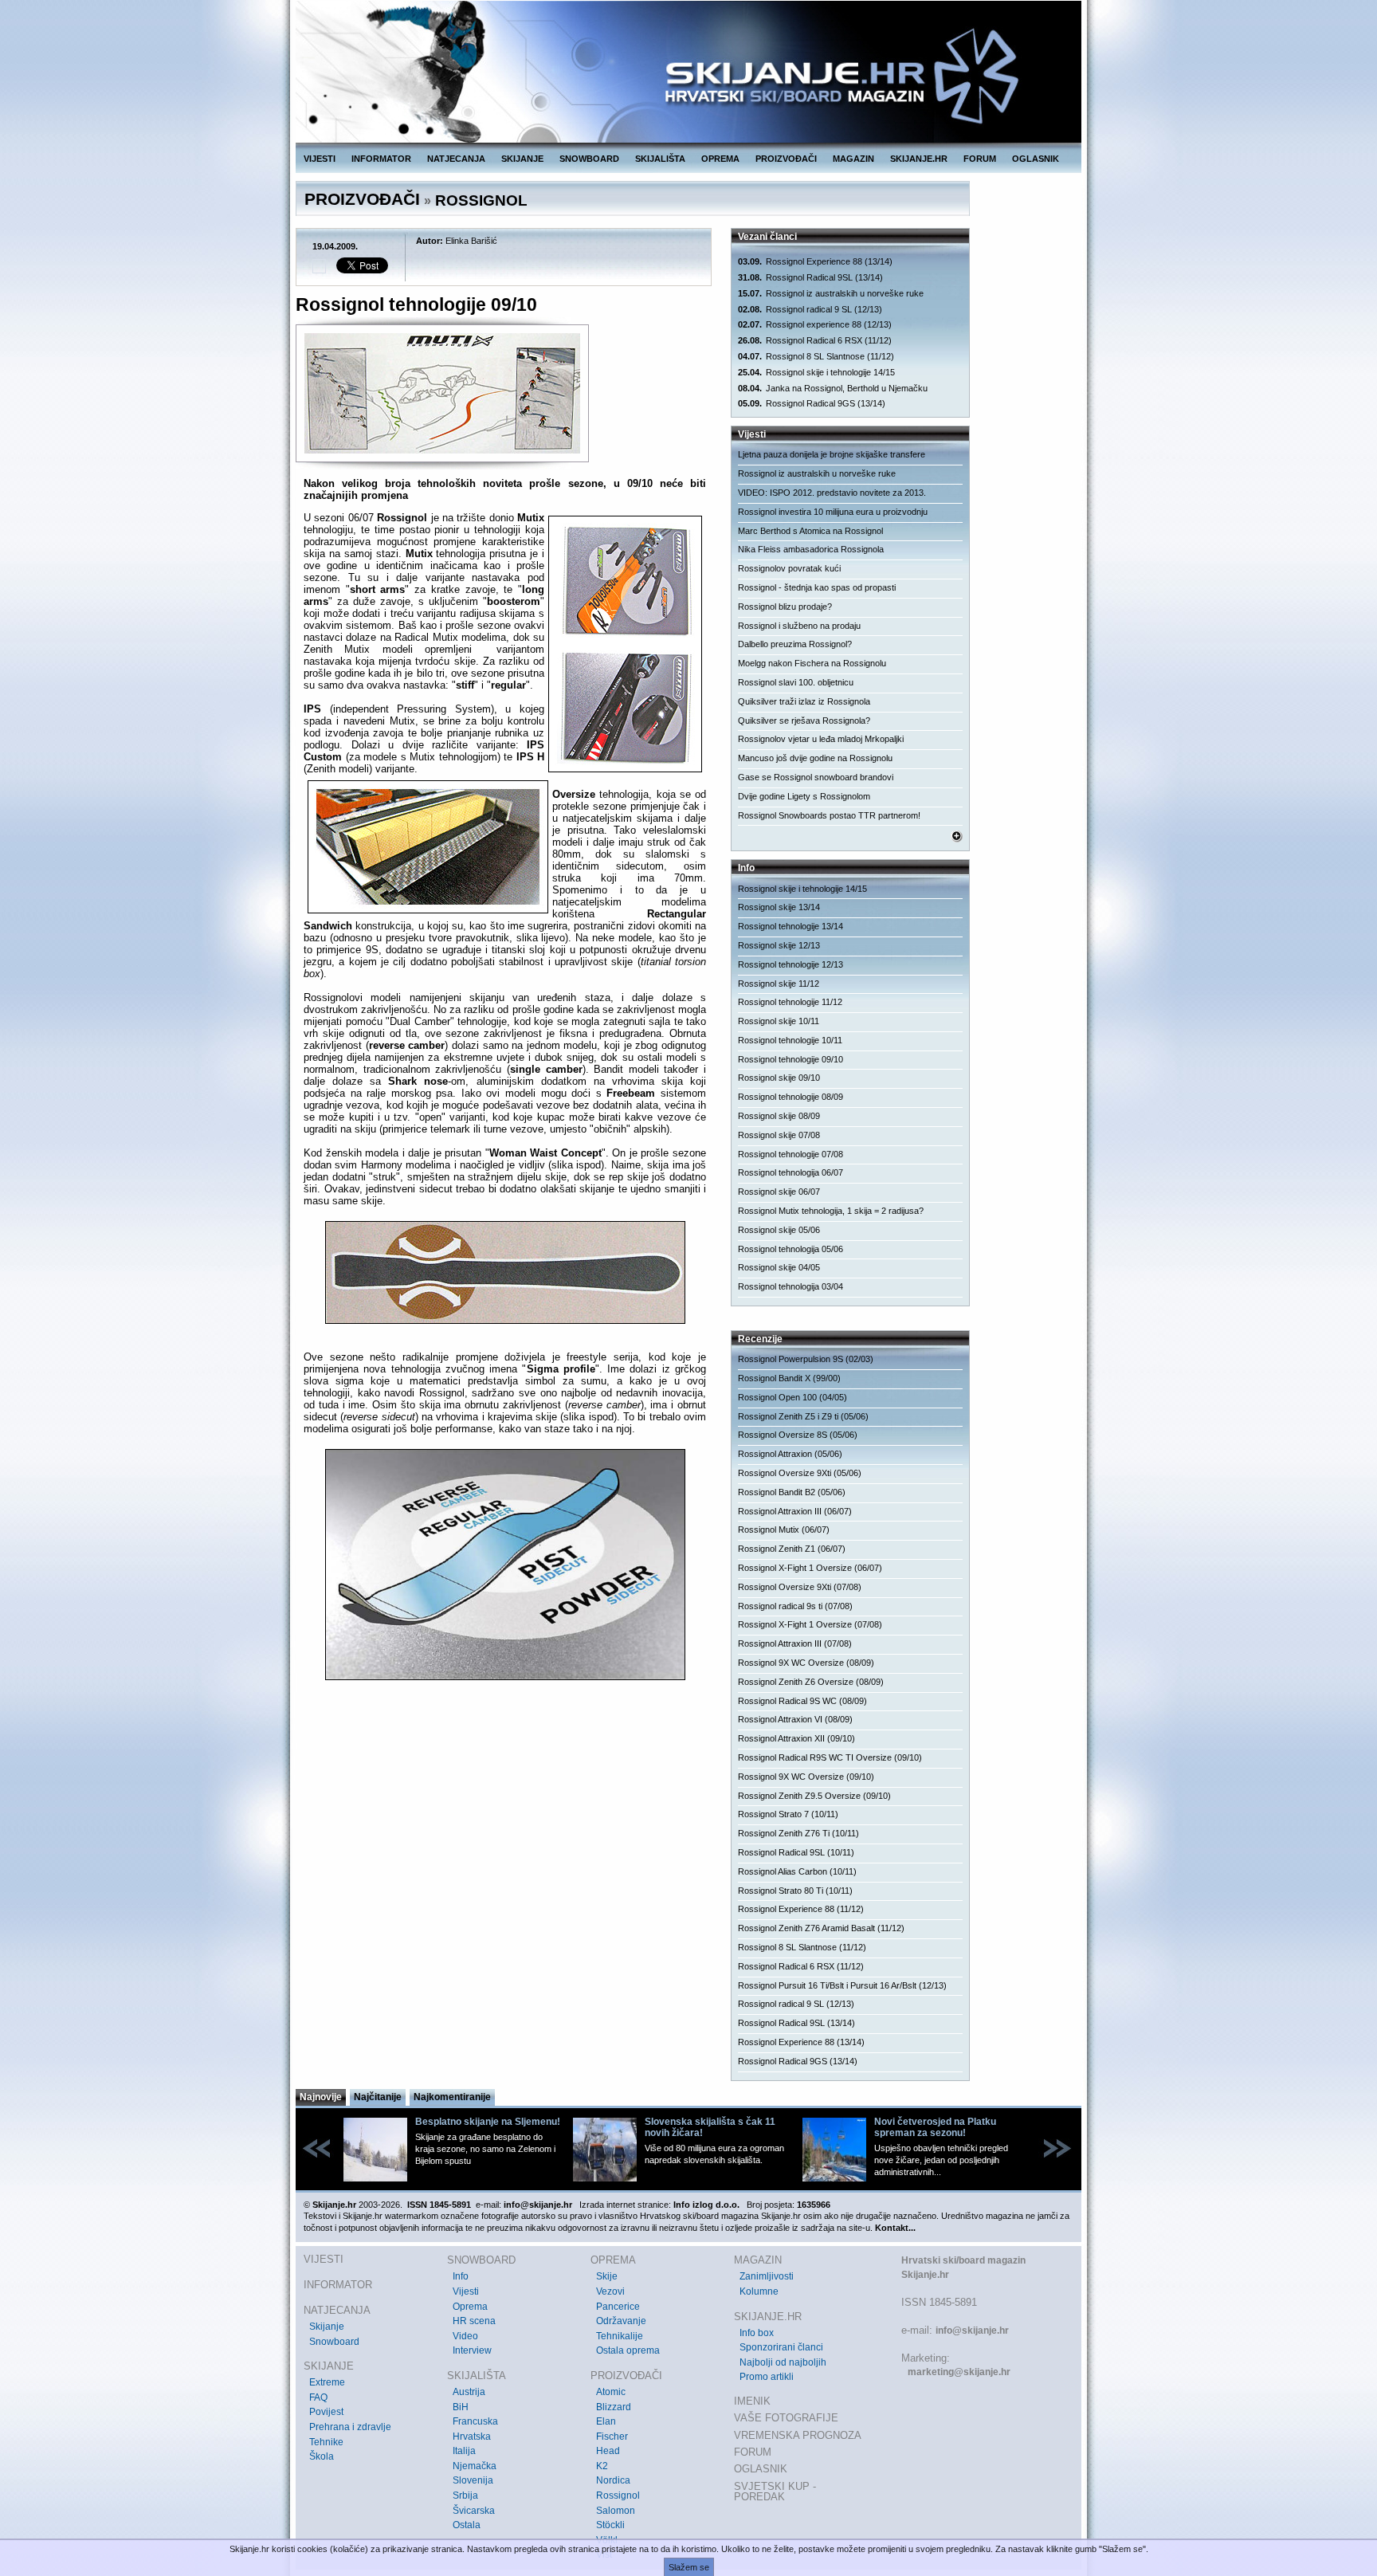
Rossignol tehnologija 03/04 (790, 1286)
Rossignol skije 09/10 (779, 1078)
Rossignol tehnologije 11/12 (790, 1002)
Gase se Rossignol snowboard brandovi (816, 777)
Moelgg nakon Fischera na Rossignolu (812, 663)
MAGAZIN (853, 159)
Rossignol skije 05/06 (779, 1230)
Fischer (612, 2437)
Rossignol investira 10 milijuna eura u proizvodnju (833, 512)
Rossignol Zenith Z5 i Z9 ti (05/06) (803, 1416)
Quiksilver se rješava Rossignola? (804, 721)
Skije (607, 2276)
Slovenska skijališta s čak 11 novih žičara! (710, 2127)
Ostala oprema (628, 2350)
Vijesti (466, 2291)
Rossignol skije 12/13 (779, 945)
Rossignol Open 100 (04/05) (792, 1397)
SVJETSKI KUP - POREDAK (775, 2492)
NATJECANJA (456, 159)
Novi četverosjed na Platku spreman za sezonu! (935, 2127)
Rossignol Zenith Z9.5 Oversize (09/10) (814, 1796)
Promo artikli (767, 2377)
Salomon (616, 2511)
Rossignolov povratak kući (789, 568)
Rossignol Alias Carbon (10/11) (797, 1871)
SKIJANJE (522, 159)
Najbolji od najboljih (783, 2362)
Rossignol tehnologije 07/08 (790, 1154)
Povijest (326, 2412)
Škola (322, 2456)
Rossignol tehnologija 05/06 (790, 1249)
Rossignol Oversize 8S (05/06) (798, 1435)
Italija (464, 2451)
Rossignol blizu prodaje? (785, 607)
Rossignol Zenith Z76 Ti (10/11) (798, 1833)
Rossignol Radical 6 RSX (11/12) (815, 340)
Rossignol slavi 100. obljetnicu (796, 682)
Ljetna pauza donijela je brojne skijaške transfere (832, 454)
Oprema (470, 2307)
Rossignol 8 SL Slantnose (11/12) (816, 356)
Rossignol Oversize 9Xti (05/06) (800, 1473)
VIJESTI (320, 159)
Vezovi (610, 2291)
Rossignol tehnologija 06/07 (790, 1172)
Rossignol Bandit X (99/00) (789, 1378)
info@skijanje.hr (972, 2331)
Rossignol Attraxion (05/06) (790, 1454)
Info (461, 2276)
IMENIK (752, 2401)
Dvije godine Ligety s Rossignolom (804, 796)
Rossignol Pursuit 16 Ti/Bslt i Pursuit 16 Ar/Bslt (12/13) (842, 1985)
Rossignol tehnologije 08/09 (790, 1097)
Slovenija (473, 2480)
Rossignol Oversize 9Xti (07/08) (800, 1587)
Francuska (475, 2421)
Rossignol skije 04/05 (779, 1267)
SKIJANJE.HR (919, 159)
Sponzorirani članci (781, 2347)
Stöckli (610, 2525)
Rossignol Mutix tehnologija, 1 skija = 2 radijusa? (831, 1211)
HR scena (474, 2321)
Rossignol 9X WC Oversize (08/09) (806, 1663)
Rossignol (618, 2495)
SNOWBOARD (589, 159)
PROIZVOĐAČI (786, 159)
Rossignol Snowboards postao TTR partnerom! (829, 815)
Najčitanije (378, 2097)
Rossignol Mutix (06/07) (784, 1529)
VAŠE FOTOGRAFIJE (786, 2418)
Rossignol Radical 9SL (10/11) (796, 1852)
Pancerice (618, 2307)
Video (465, 2336)
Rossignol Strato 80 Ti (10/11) (795, 1891)
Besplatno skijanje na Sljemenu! (488, 2122)
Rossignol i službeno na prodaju (799, 626)
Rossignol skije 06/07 (779, 1192)
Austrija (469, 2392)
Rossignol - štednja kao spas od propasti (817, 587)
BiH (461, 2407)
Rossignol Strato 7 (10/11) (788, 1814)
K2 (602, 2466)
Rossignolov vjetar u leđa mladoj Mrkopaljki (821, 739)
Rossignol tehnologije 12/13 (790, 964)
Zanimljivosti (767, 2276)
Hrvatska (472, 2437)
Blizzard (614, 2407)
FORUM (980, 159)
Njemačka (475, 2466)
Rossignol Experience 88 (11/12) (801, 1909)
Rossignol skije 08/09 (779, 1116)
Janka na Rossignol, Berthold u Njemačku (833, 388)
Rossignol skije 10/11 (779, 1021)
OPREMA (720, 159)
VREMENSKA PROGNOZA (798, 2435)
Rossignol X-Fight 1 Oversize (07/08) (810, 1624)
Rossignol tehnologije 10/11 (790, 1040)
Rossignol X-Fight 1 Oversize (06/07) (810, 1568)
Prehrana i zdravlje (350, 2427)
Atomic (611, 2392)
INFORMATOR (381, 159)
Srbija (465, 2495)
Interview (472, 2350)
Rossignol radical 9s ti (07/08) (795, 1606)
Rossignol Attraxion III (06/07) (795, 1511)
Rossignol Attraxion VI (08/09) (795, 1719)
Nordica (613, 2480)
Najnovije (321, 2097)
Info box (757, 2333)
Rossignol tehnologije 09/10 (790, 1059)
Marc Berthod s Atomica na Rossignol (810, 531)
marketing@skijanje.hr (959, 2372)
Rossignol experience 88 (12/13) (815, 324)
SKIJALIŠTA (660, 159)
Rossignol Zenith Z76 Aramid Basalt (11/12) (821, 1928)
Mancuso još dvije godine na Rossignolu (815, 758)
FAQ (318, 2397)
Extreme (327, 2382)
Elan (606, 2421)
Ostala (467, 2525)
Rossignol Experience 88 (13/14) (815, 261)
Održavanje (621, 2321)
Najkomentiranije (452, 2097)
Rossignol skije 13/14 (779, 907)
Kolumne (759, 2291)
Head (608, 2451)
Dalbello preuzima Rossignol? (795, 644)
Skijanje (327, 2327)
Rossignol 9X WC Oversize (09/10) (806, 1777)
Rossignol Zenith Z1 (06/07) (792, 1549)
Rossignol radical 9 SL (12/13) (810, 309)
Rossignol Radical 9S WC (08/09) (802, 1701)
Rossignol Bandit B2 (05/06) (792, 1492)
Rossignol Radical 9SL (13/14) (810, 277)
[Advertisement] (505, 1851)
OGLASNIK (1036, 159)
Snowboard (334, 2342)
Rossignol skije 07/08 (779, 1135)
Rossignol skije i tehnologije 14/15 (816, 372)
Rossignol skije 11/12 (779, 984)
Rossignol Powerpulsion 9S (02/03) (806, 1359)
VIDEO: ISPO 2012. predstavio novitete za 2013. (832, 493)
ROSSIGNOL (481, 200)
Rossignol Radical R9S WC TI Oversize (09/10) (830, 1757)
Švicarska (474, 2511)
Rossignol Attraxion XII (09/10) (796, 1738)
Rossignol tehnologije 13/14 (790, 926)
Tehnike (326, 2442)
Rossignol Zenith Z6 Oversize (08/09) (811, 1682)
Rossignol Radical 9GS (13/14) (812, 403)
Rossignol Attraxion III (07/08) (795, 1643)
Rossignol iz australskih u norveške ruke (831, 293)
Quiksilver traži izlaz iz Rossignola (804, 701)
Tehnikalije (620, 2336)
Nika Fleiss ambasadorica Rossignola (811, 549)
